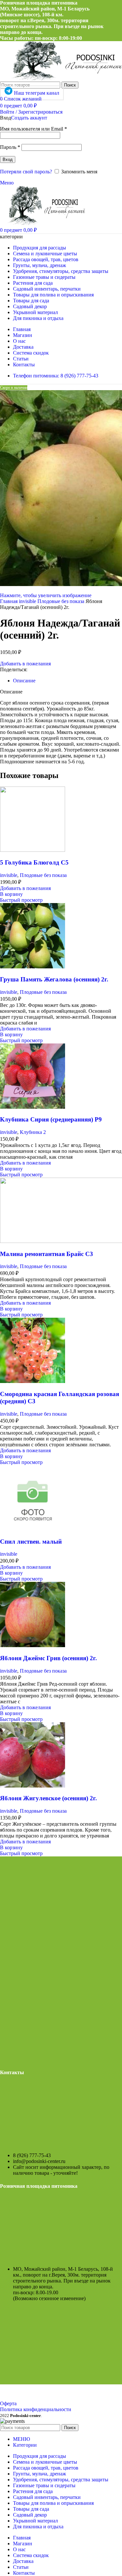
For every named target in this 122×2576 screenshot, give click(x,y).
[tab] (24, 681)
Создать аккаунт (29, 118)
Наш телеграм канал (37, 93)
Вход (8, 159)
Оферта (8, 2403)
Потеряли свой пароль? (26, 172)
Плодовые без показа (61, 601)
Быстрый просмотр (21, 900)
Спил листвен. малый (31, 1542)
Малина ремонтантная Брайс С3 (47, 1254)
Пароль (10, 147)
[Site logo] (43, 223)
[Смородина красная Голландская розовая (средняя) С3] (33, 1381)
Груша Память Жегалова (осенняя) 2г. (54, 979)
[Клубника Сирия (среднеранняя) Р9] (33, 1107)
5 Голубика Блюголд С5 (34, 862)
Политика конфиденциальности (36, 2409)
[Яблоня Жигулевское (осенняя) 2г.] (33, 1786)
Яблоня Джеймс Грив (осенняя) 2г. (48, 1658)
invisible (28, 601)
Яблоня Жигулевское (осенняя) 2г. (48, 1798)
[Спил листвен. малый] (33, 1529)
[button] (11, 894)
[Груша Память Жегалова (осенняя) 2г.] (33, 967)
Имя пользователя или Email (34, 129)
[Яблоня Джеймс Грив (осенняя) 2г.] (33, 1645)
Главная (9, 601)
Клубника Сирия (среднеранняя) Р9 (51, 1119)
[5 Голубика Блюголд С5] (33, 850)
